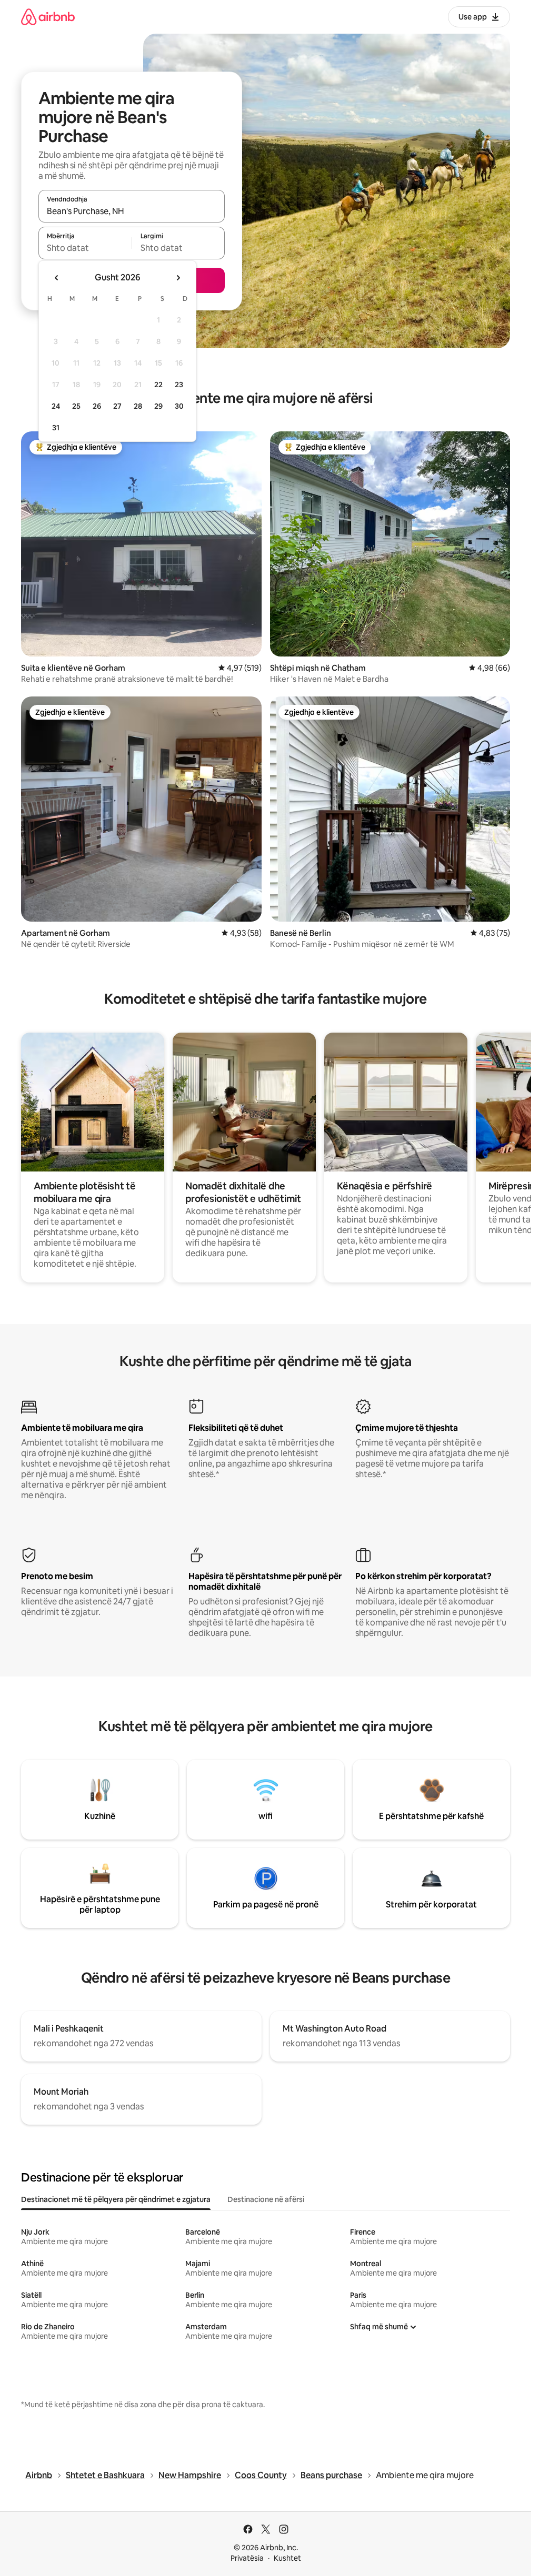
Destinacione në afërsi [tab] (266, 2199)
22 (158, 385)
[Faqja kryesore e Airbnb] (48, 17)
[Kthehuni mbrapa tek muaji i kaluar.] (57, 278)
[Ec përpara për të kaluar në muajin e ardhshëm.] (178, 278)
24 (56, 406)
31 (56, 428)
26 (97, 406)
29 (158, 406)
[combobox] (132, 211)
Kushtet (287, 2558)
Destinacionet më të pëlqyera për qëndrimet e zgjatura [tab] (116, 2199)
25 (76, 406)
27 (117, 406)
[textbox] (85, 248)
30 (179, 406)
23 (179, 385)
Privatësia (247, 2558)
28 (138, 406)
